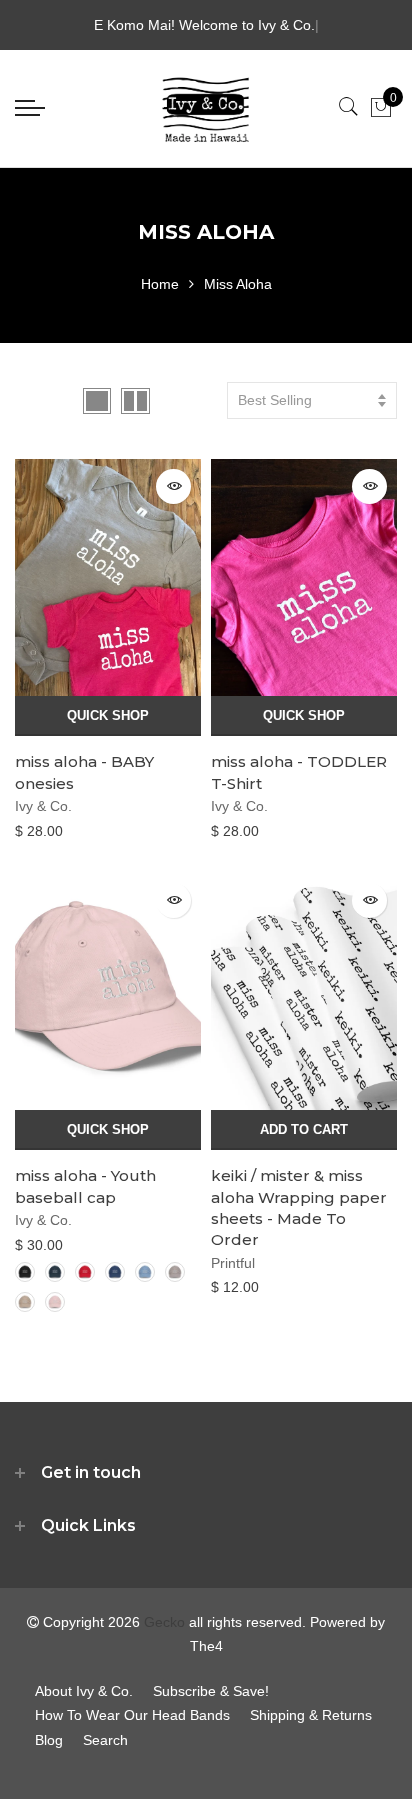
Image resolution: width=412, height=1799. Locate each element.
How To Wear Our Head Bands (132, 1715)
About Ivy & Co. (84, 1691)
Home (160, 284)
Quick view (173, 486)
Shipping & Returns (311, 1715)
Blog (49, 1740)
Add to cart (304, 1129)
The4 (206, 1646)
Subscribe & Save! (211, 1691)
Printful (233, 1263)
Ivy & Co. (43, 806)
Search (105, 1740)
